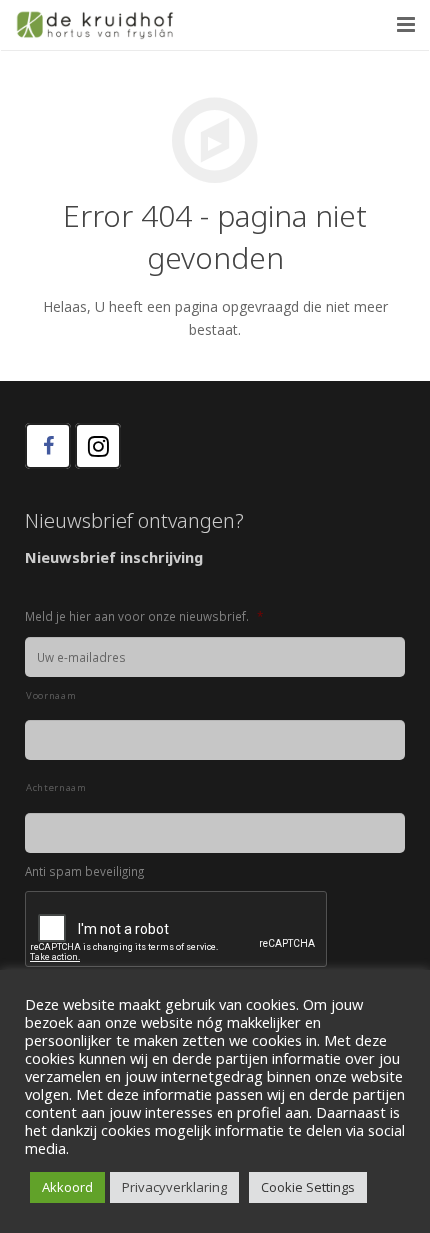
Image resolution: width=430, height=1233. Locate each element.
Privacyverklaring (174, 1187)
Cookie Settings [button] (308, 1187)
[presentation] (177, 930)
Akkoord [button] (67, 1187)
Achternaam (56, 787)
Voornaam (51, 695)
